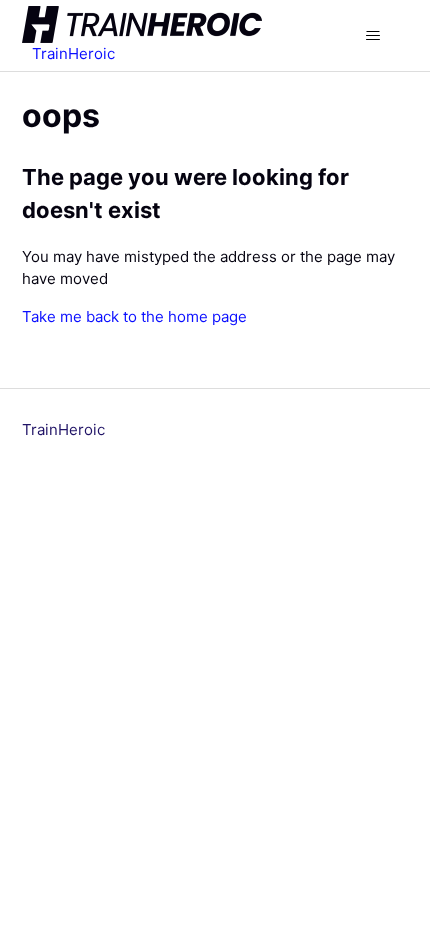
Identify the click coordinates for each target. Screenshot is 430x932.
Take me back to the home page (134, 316)
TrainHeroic (63, 429)
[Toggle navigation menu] (373, 36)
